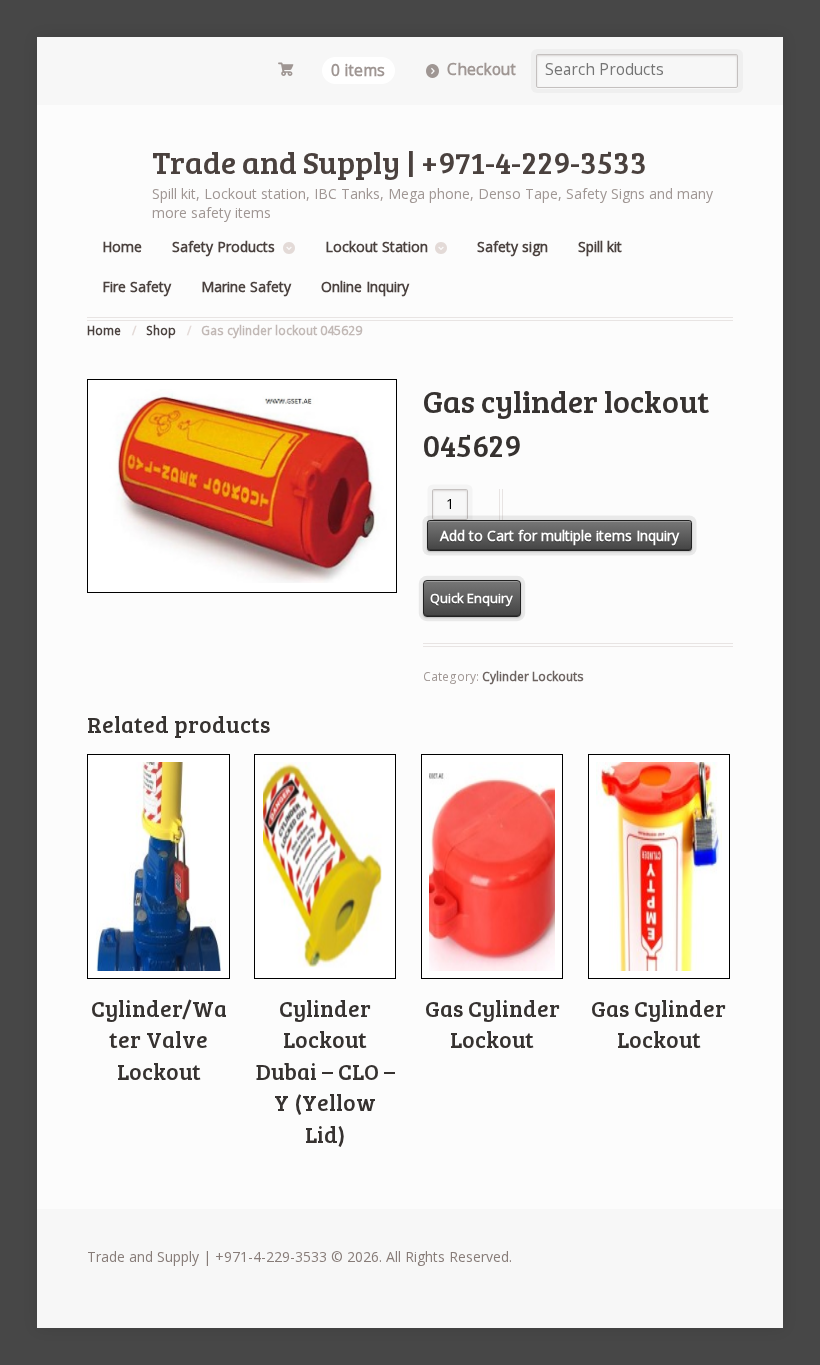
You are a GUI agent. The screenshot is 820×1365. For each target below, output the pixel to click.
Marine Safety (246, 286)
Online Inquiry (365, 286)
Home (122, 246)
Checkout (481, 69)
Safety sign (512, 246)
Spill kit (600, 246)
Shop (161, 330)
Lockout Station (376, 246)
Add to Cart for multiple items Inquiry (559, 535)
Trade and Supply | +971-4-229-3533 (399, 161)
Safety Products (223, 246)
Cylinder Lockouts (533, 676)
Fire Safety (136, 286)
